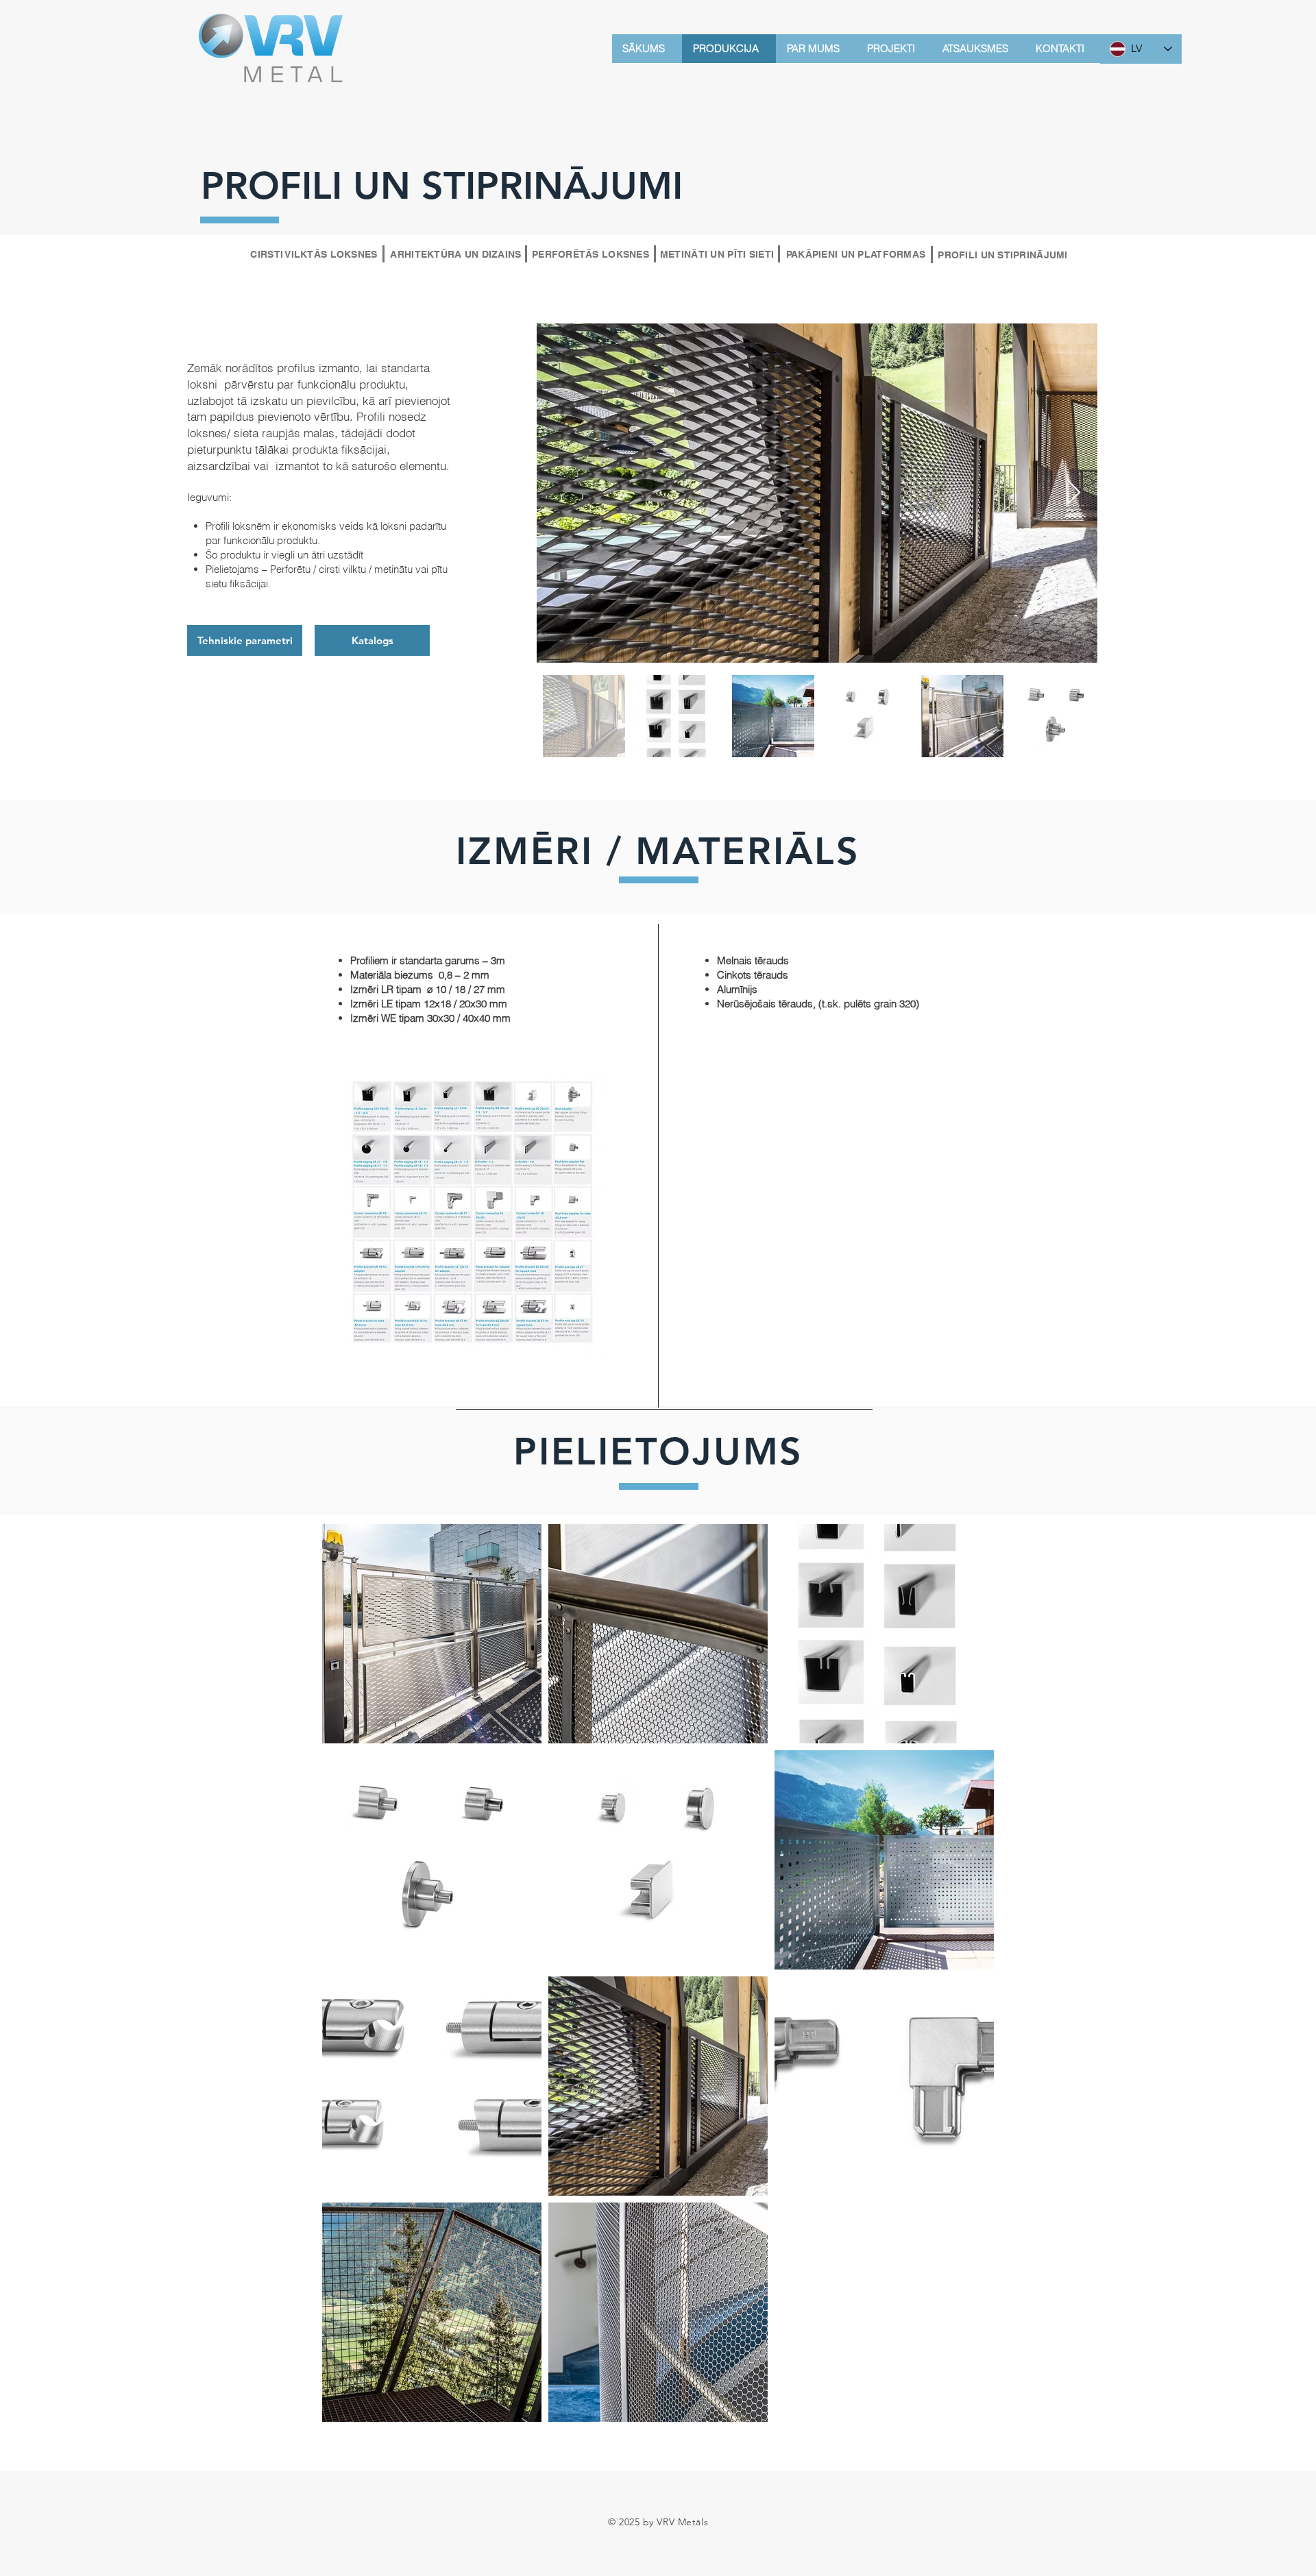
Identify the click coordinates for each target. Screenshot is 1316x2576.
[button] (372, 640)
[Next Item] (1074, 493)
